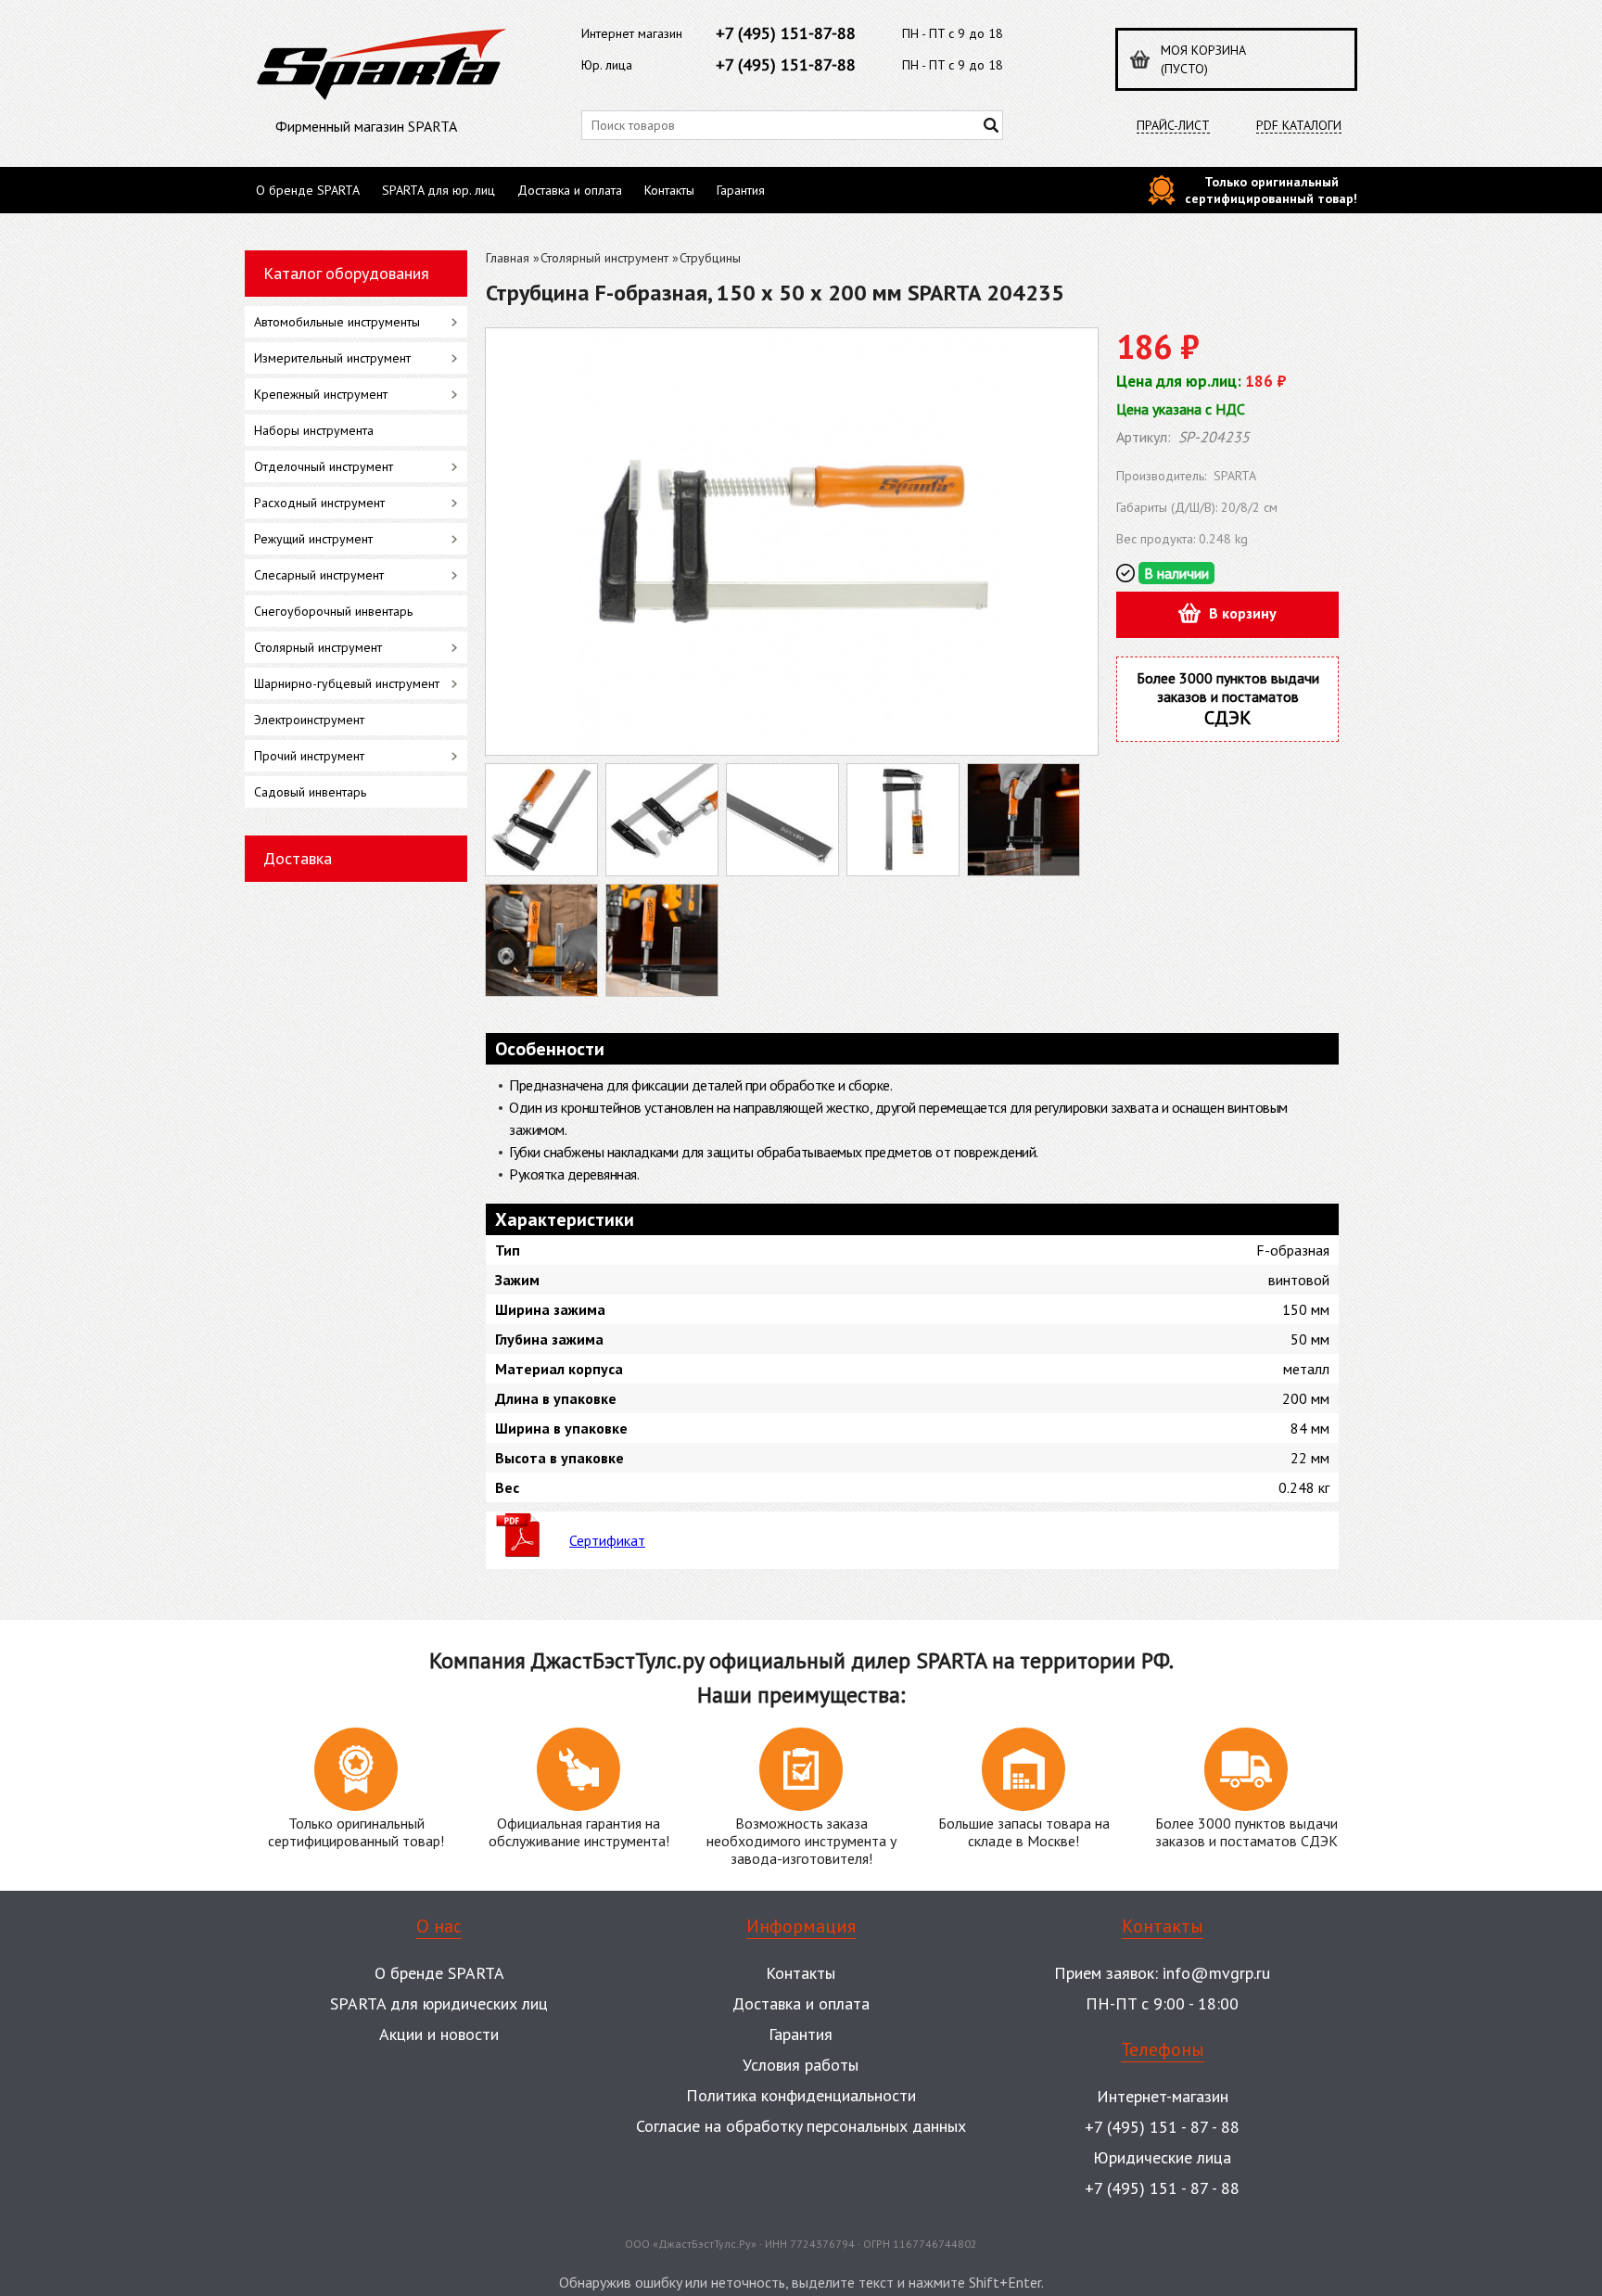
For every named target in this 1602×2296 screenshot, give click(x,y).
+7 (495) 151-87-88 (786, 33)
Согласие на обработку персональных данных (801, 2126)
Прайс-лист (1173, 126)
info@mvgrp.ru (1216, 1973)
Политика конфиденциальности (801, 2095)
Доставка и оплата (570, 190)
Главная (508, 258)
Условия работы (801, 2065)
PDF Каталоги (1299, 126)
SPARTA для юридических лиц (439, 2003)
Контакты (669, 190)
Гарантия (741, 190)
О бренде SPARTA (308, 190)
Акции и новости (439, 2034)
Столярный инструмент (604, 258)
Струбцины (710, 258)
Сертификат (607, 1540)
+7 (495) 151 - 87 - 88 (1162, 2127)
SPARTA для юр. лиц (439, 190)
